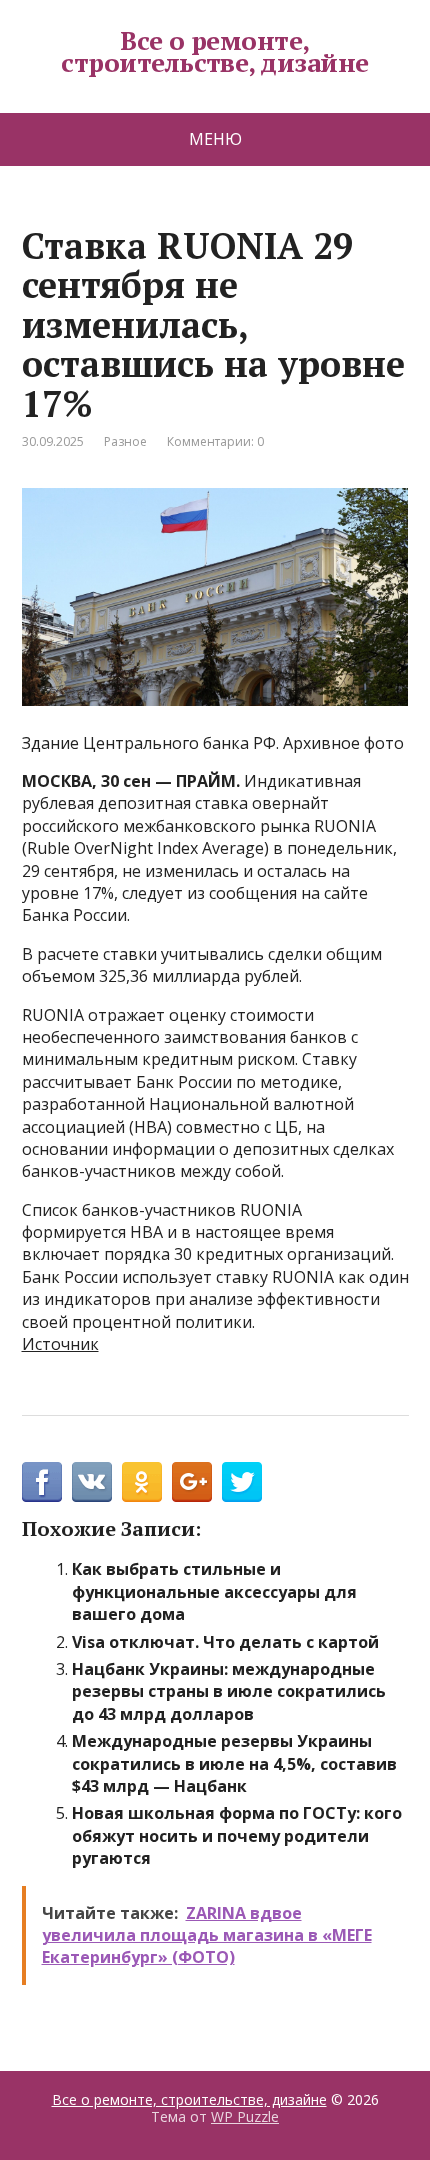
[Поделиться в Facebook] (42, 1482)
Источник (60, 1344)
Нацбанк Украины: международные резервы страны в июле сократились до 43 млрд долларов (229, 1691)
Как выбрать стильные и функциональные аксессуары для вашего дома (214, 1591)
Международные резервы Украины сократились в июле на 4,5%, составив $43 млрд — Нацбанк (234, 1763)
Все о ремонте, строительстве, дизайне (215, 51)
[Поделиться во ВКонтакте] (92, 1482)
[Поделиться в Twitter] (242, 1482)
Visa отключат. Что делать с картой (225, 1642)
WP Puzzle (245, 2116)
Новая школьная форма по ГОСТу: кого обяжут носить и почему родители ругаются (237, 1835)
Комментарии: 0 (215, 441)
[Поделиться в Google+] (192, 1482)
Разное (125, 441)
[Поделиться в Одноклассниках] (142, 1482)
